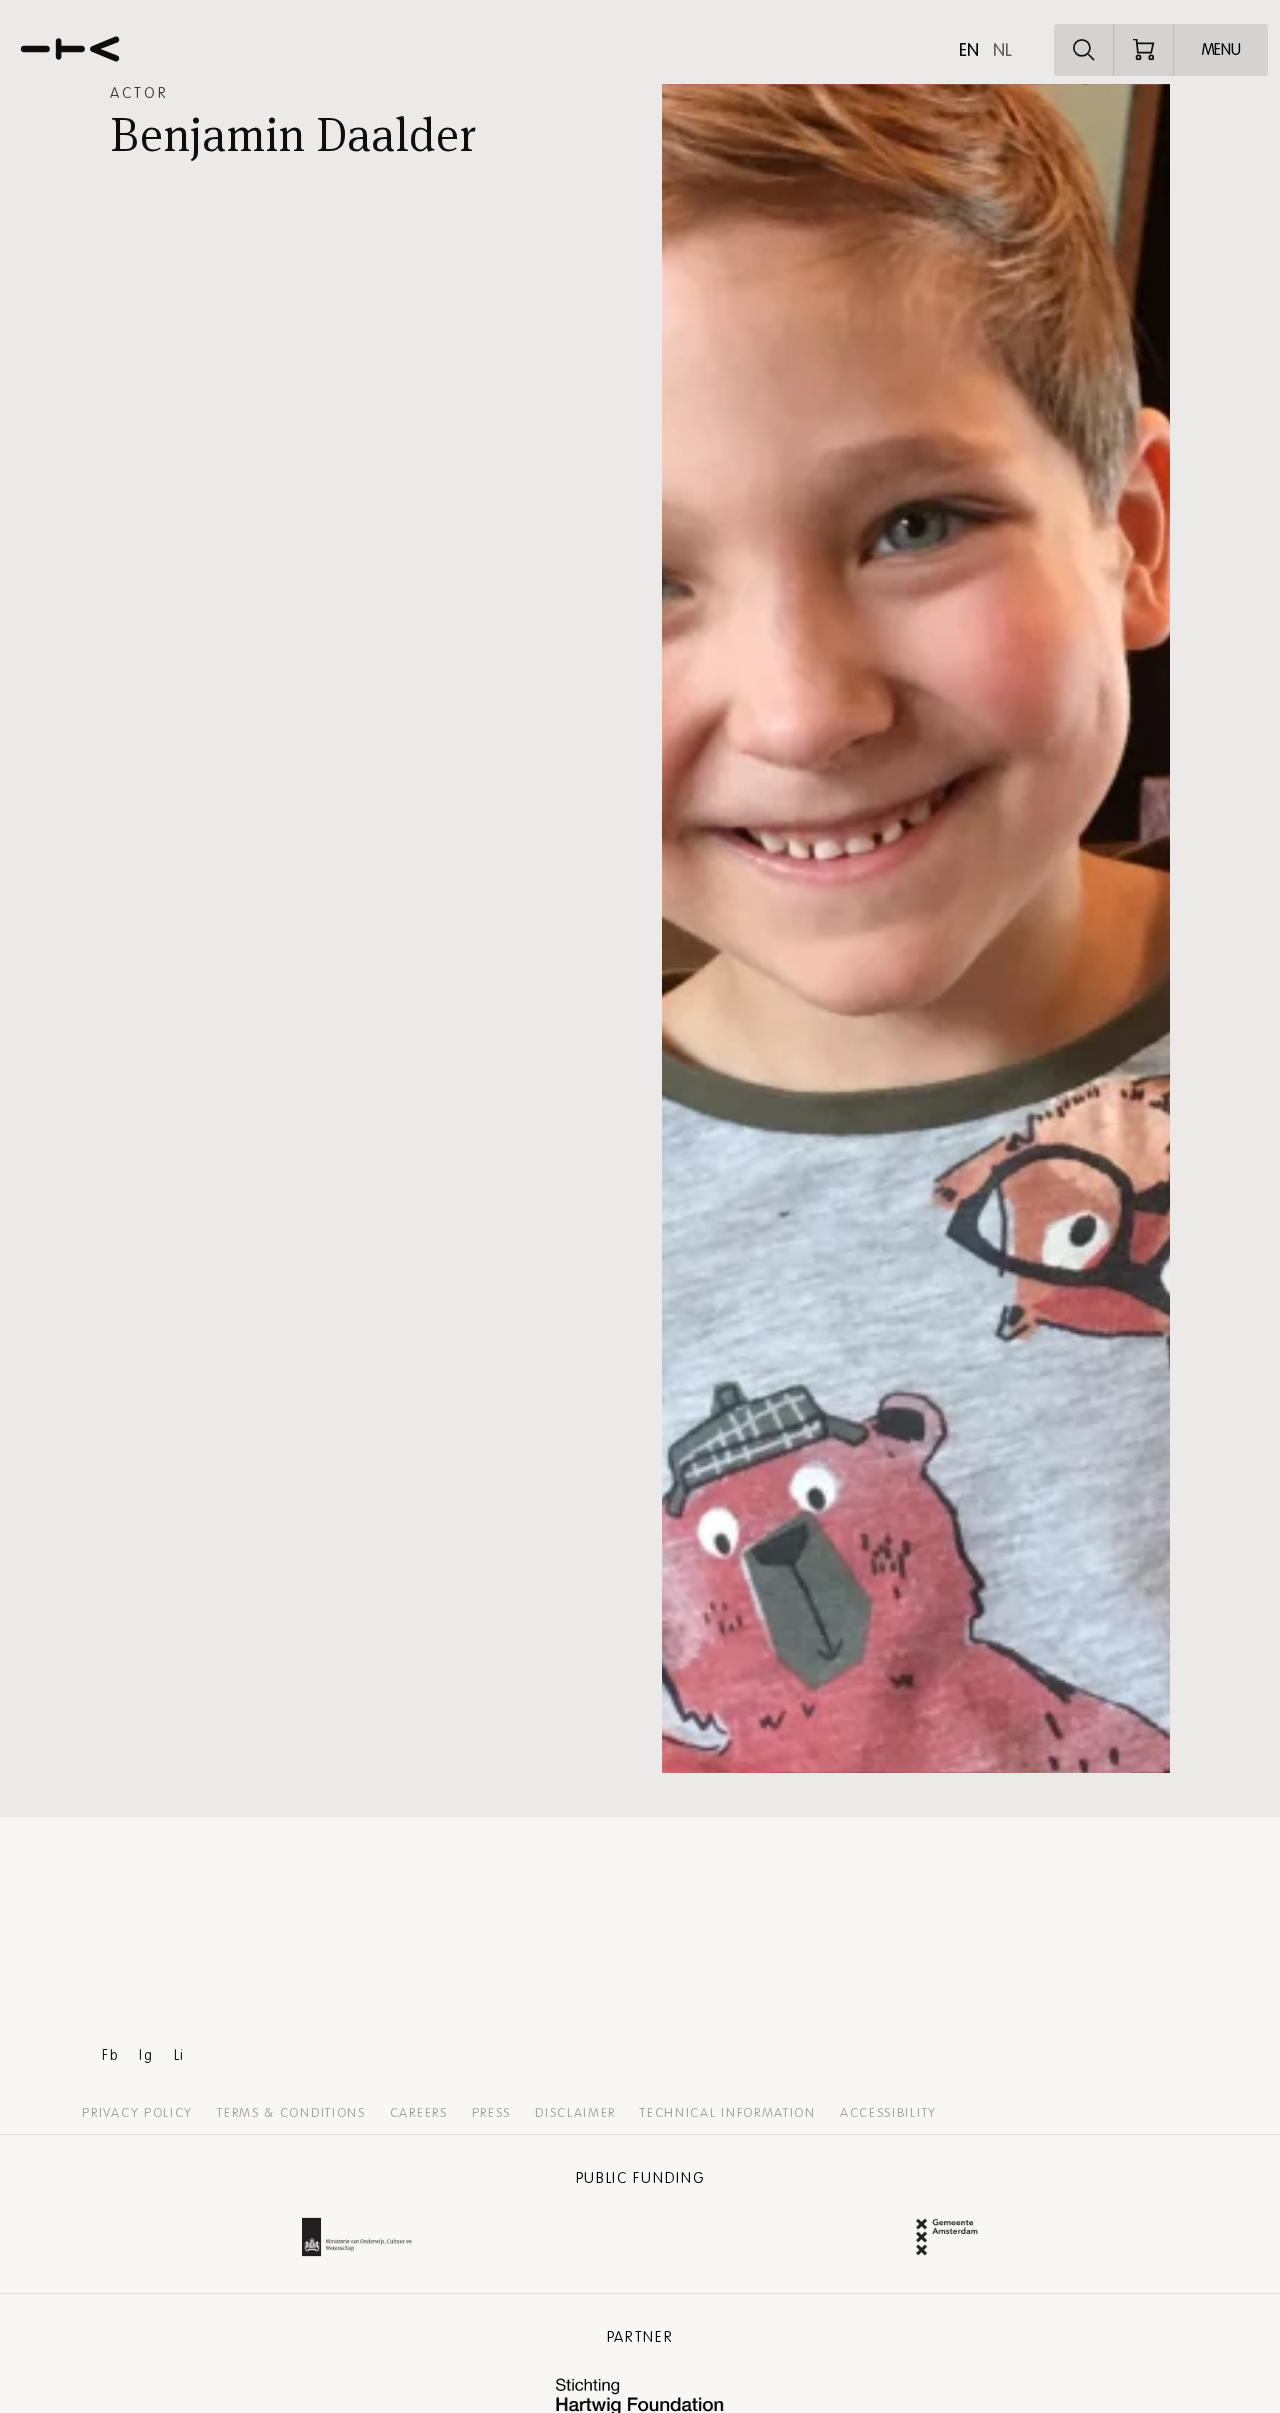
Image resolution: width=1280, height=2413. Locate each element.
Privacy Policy (137, 2113)
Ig (146, 2055)
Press (492, 2113)
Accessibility (888, 2113)
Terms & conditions (291, 2113)
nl (1002, 50)
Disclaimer (575, 2113)
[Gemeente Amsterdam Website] (947, 2239)
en (969, 50)
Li (179, 2055)
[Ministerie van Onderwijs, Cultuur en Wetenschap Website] (357, 2239)
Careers (419, 2113)
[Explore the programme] (1084, 50)
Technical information (728, 2113)
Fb (110, 2055)
